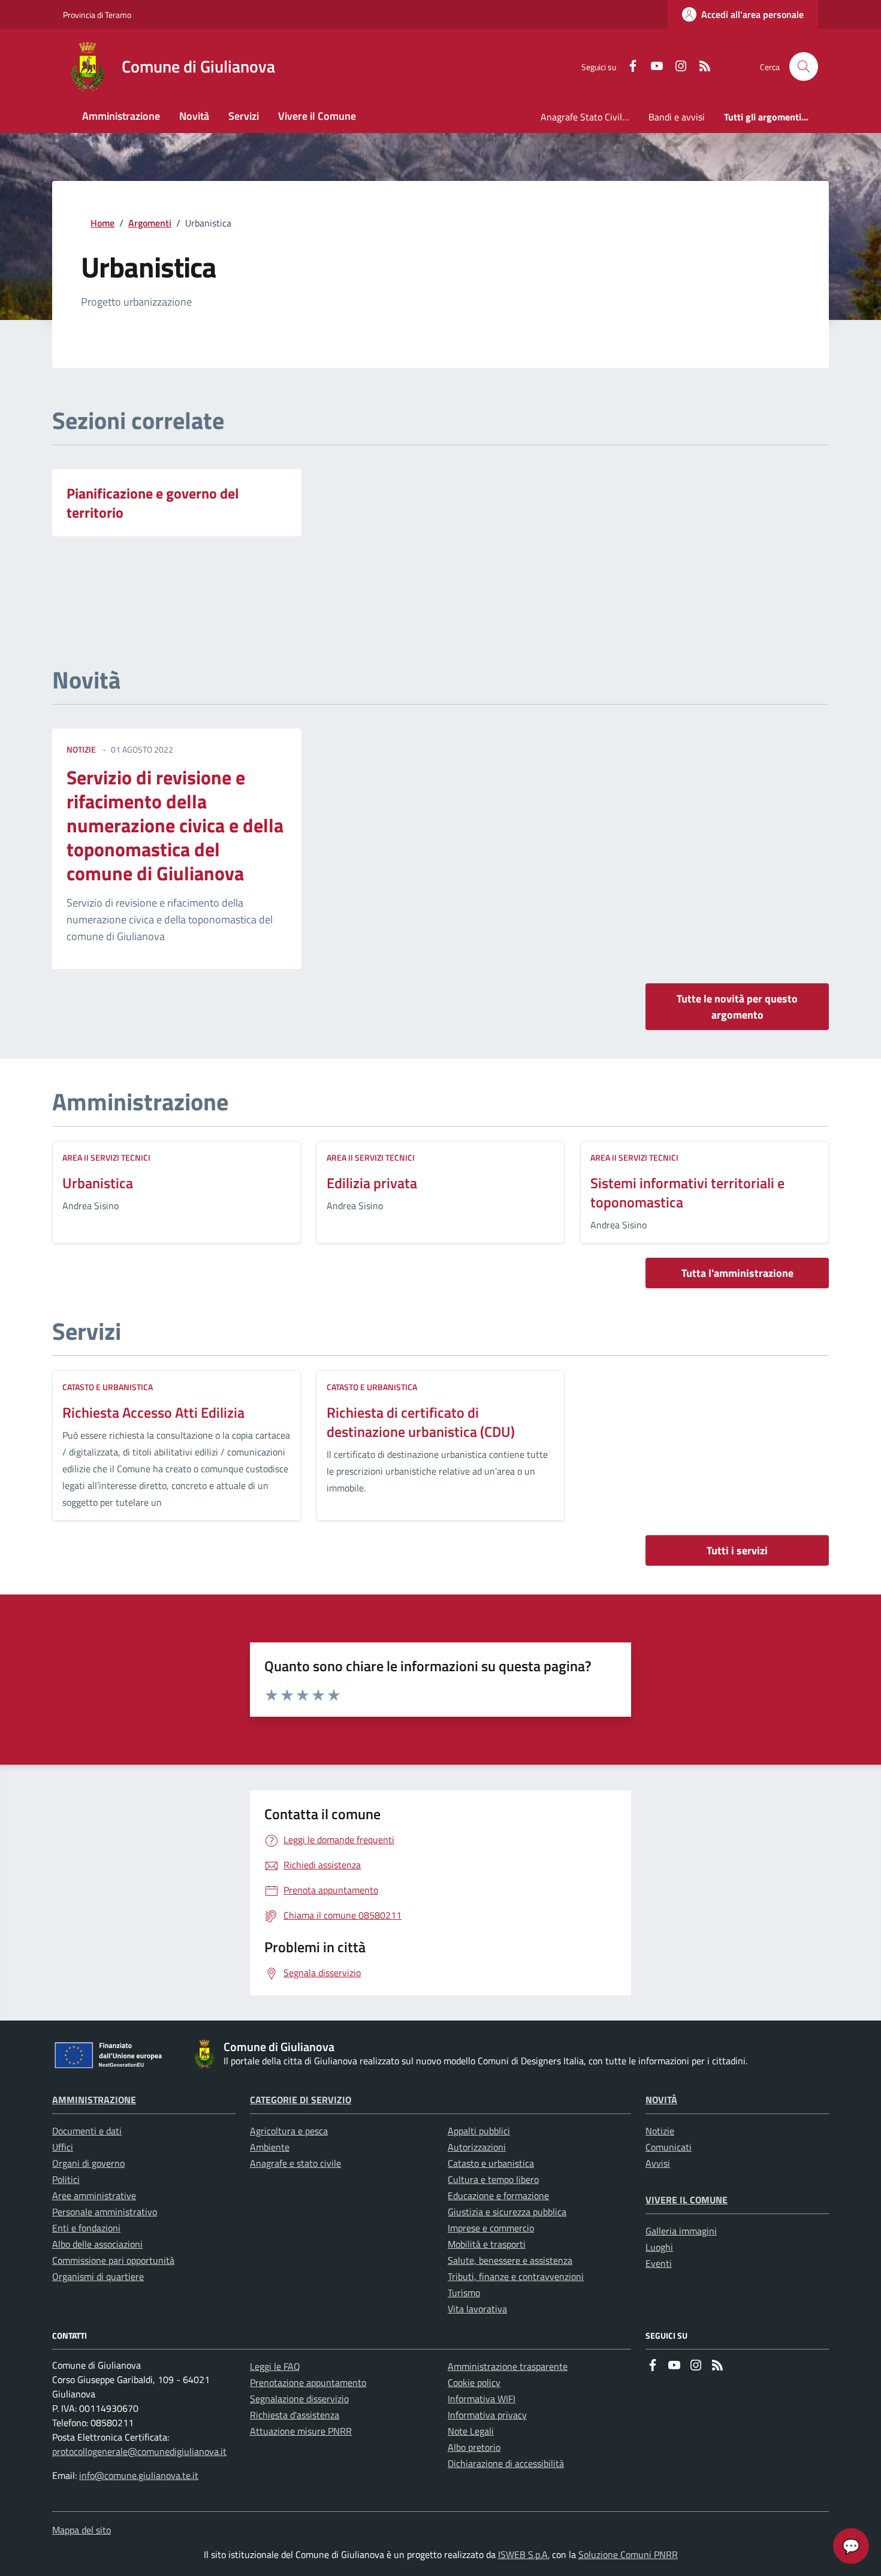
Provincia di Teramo (97, 15)
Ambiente (270, 2147)
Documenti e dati (87, 2131)
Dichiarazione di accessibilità (506, 2463)
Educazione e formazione (498, 2196)
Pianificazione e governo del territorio (153, 503)
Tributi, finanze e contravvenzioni (516, 2276)
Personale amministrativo (105, 2212)
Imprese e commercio (491, 2228)
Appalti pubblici (479, 2131)
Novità (661, 2100)
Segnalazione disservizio (299, 2399)
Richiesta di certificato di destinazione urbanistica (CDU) (421, 1422)
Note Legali (471, 2431)
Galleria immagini (681, 2231)
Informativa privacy (487, 2415)
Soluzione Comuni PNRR (628, 2554)
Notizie (660, 2131)
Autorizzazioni (477, 2147)
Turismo (464, 2293)
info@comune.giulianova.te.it (139, 2475)
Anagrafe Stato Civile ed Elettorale (590, 117)
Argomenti (150, 223)
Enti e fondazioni (86, 2228)
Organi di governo (88, 2163)
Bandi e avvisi (677, 117)
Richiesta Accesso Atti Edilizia (153, 1412)
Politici (66, 2179)
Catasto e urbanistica (108, 1387)
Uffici (63, 2147)
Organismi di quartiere (98, 2276)
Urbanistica (98, 1183)
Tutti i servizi (737, 1550)
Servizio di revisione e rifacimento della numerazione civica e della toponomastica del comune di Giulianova (175, 825)
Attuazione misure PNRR (301, 2431)
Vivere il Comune (687, 2200)
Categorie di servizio (301, 2100)
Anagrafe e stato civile (295, 2163)
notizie (81, 749)
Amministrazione (94, 2100)
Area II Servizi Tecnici (106, 1157)
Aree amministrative (94, 2196)
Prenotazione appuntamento (308, 2382)
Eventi (659, 2263)
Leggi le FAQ (275, 2366)
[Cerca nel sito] (804, 67)
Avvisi (658, 2163)
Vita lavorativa (477, 2309)
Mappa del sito (82, 2530)
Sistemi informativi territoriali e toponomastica (687, 1192)
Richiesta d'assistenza (295, 2415)
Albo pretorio (474, 2447)
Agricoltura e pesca (289, 2131)
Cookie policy (474, 2382)
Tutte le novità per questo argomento (737, 1007)
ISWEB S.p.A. (524, 2554)
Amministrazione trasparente (508, 2366)
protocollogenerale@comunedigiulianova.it (139, 2451)
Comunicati (669, 2147)
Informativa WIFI (482, 2399)
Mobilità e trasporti (487, 2244)
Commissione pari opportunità (113, 2260)
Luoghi (659, 2247)
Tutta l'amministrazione (737, 1273)
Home (102, 223)
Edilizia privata (372, 1183)
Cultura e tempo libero (493, 2179)
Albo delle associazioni (97, 2244)
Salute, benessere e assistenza (510, 2260)
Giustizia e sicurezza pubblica (507, 2212)
